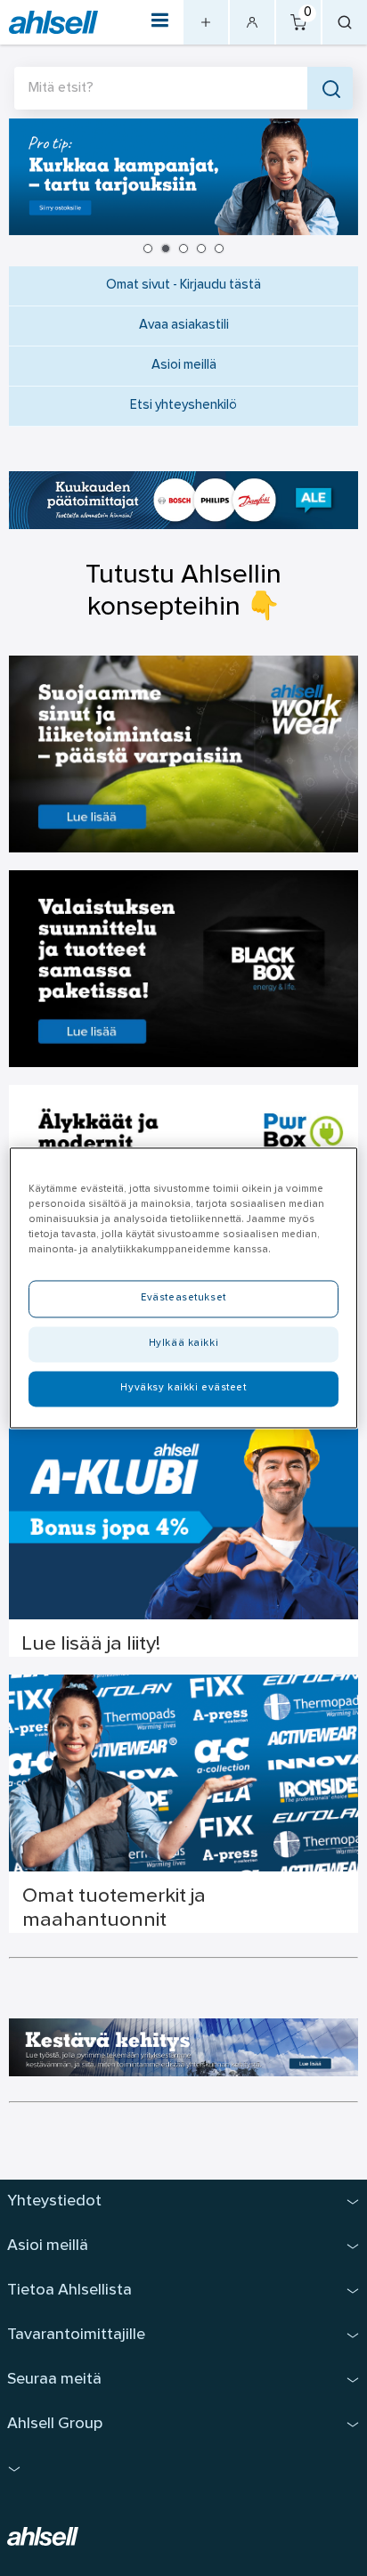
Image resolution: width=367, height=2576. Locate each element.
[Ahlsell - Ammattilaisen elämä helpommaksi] (53, 23)
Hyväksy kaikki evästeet (183, 1389)
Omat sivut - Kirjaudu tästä (183, 285)
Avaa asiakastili (184, 326)
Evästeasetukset (183, 1299)
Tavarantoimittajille (76, 2335)
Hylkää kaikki (183, 1344)
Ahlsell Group (55, 2424)
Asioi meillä (184, 366)
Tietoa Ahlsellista (69, 2291)
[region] (183, 1288)
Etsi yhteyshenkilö (183, 406)
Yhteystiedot (54, 2201)
